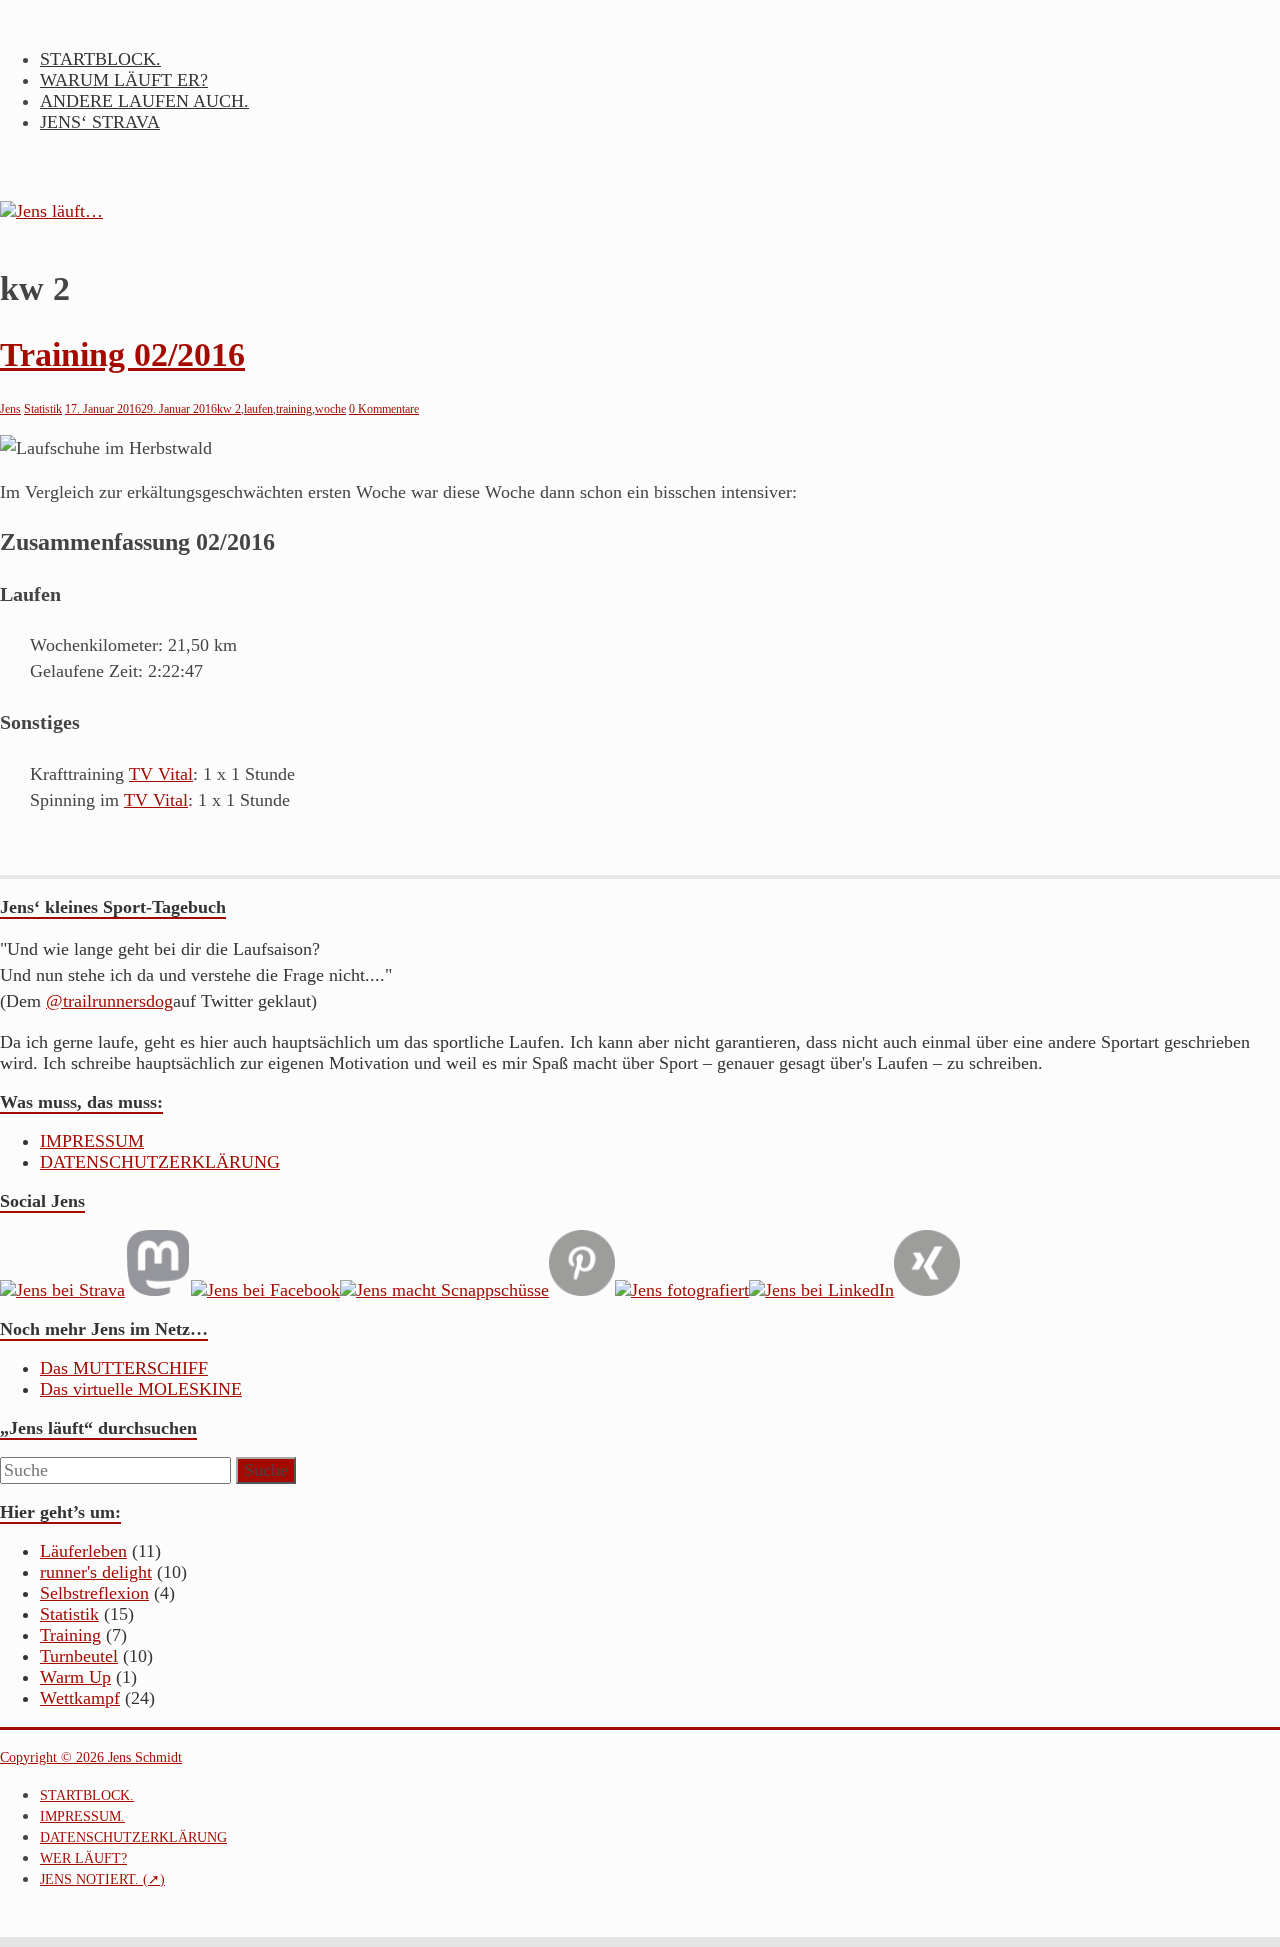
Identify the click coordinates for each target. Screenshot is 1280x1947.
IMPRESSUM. (82, 1816)
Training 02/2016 (122, 354)
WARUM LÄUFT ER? (124, 80)
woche (330, 409)
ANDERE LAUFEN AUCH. (144, 101)
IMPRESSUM (92, 1141)
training (294, 409)
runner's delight (96, 1572)
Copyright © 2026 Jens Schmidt (91, 1757)
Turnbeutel (79, 1656)
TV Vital (161, 774)
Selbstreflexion (94, 1593)
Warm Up (75, 1677)
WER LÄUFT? (83, 1858)
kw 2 (229, 409)
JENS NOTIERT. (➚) (102, 1879)
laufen (258, 409)
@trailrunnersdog (109, 1001)
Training (70, 1635)
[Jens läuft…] (640, 211)
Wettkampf (80, 1698)
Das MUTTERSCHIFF (124, 1368)
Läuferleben (83, 1551)
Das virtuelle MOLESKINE (141, 1389)
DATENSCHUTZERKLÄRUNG (160, 1162)
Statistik (43, 409)
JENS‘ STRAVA (100, 122)
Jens (10, 409)
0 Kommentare (384, 409)
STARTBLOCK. (100, 59)
